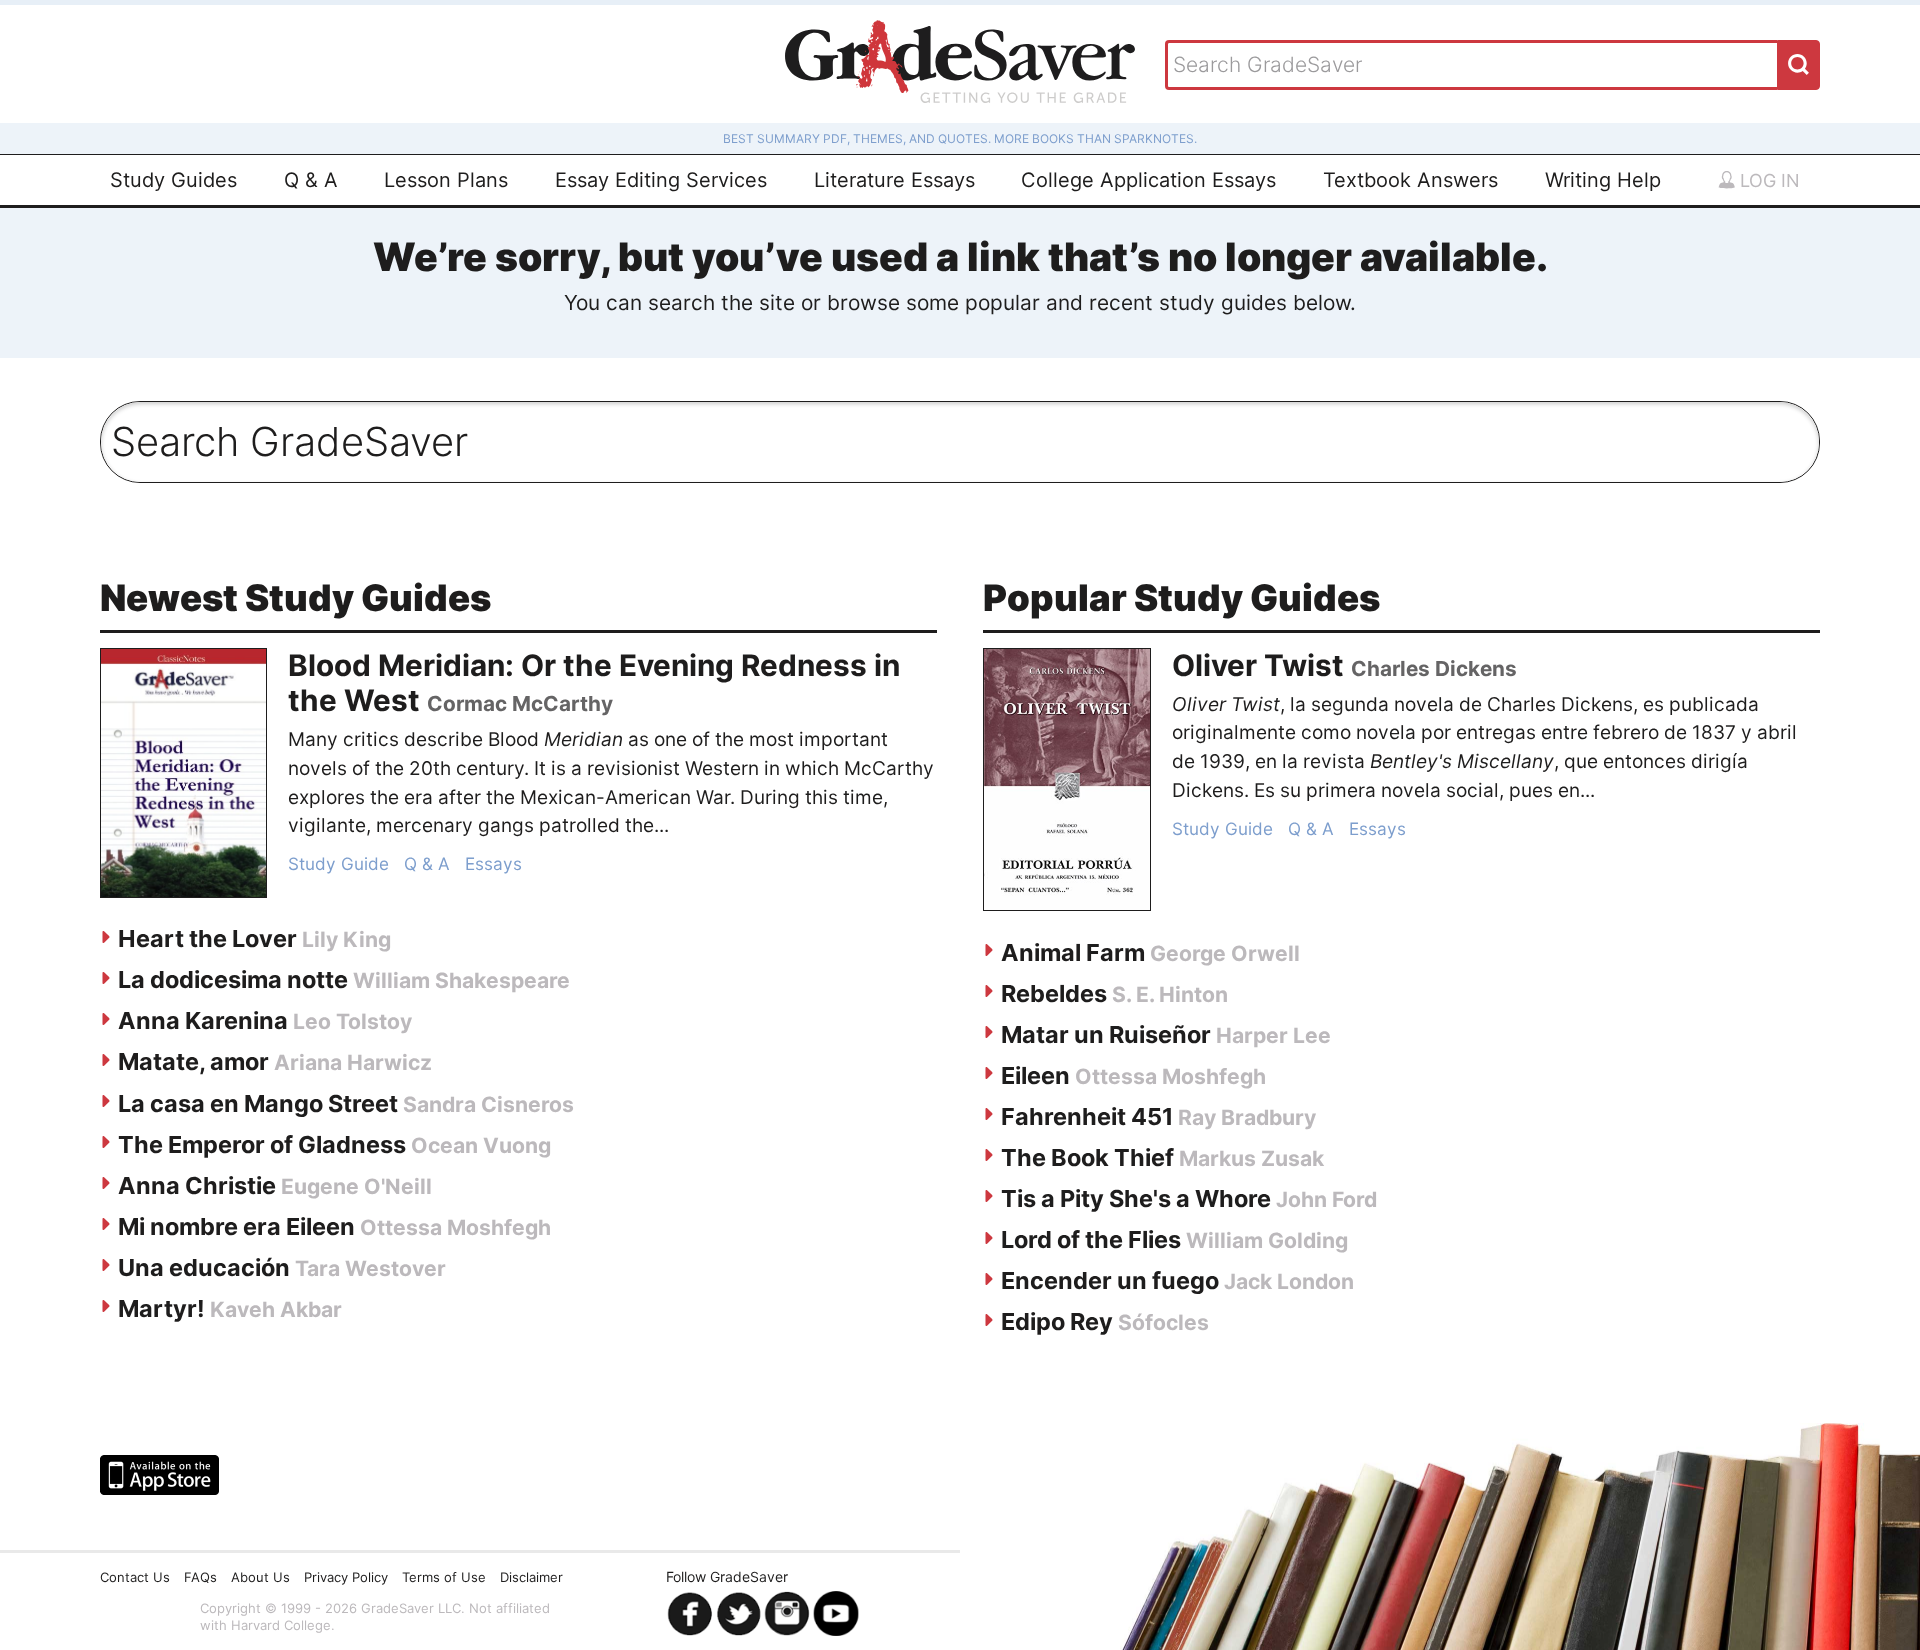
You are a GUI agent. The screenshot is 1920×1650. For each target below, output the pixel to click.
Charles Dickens (1434, 668)
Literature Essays (894, 180)
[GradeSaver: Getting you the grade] (960, 64)
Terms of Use (444, 1577)
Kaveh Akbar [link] (276, 1309)
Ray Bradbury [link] (1247, 1117)
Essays (493, 863)
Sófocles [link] (1163, 1322)
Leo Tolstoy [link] (352, 1021)
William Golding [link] (1267, 1240)
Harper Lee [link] (1273, 1035)
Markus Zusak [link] (1251, 1158)
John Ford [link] (1326, 1199)
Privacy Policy (346, 1577)
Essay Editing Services (661, 180)
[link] (183, 773)
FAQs (200, 1577)
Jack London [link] (1289, 1281)
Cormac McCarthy (520, 703)
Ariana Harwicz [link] (353, 1062)
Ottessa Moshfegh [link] (455, 1227)
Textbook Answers (1410, 180)
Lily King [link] (346, 939)
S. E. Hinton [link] (1170, 994)
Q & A (311, 180)
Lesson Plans (446, 180)
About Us (260, 1577)
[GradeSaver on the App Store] (159, 1475)
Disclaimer (531, 1577)
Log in (1767, 180)
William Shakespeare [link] (461, 980)
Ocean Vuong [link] (481, 1145)
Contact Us (135, 1577)
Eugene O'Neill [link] (356, 1186)
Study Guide (338, 863)
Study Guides (173, 180)
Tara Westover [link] (370, 1268)
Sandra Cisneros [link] (488, 1104)
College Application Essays (1148, 180)
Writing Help (1603, 180)
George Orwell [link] (1225, 953)
